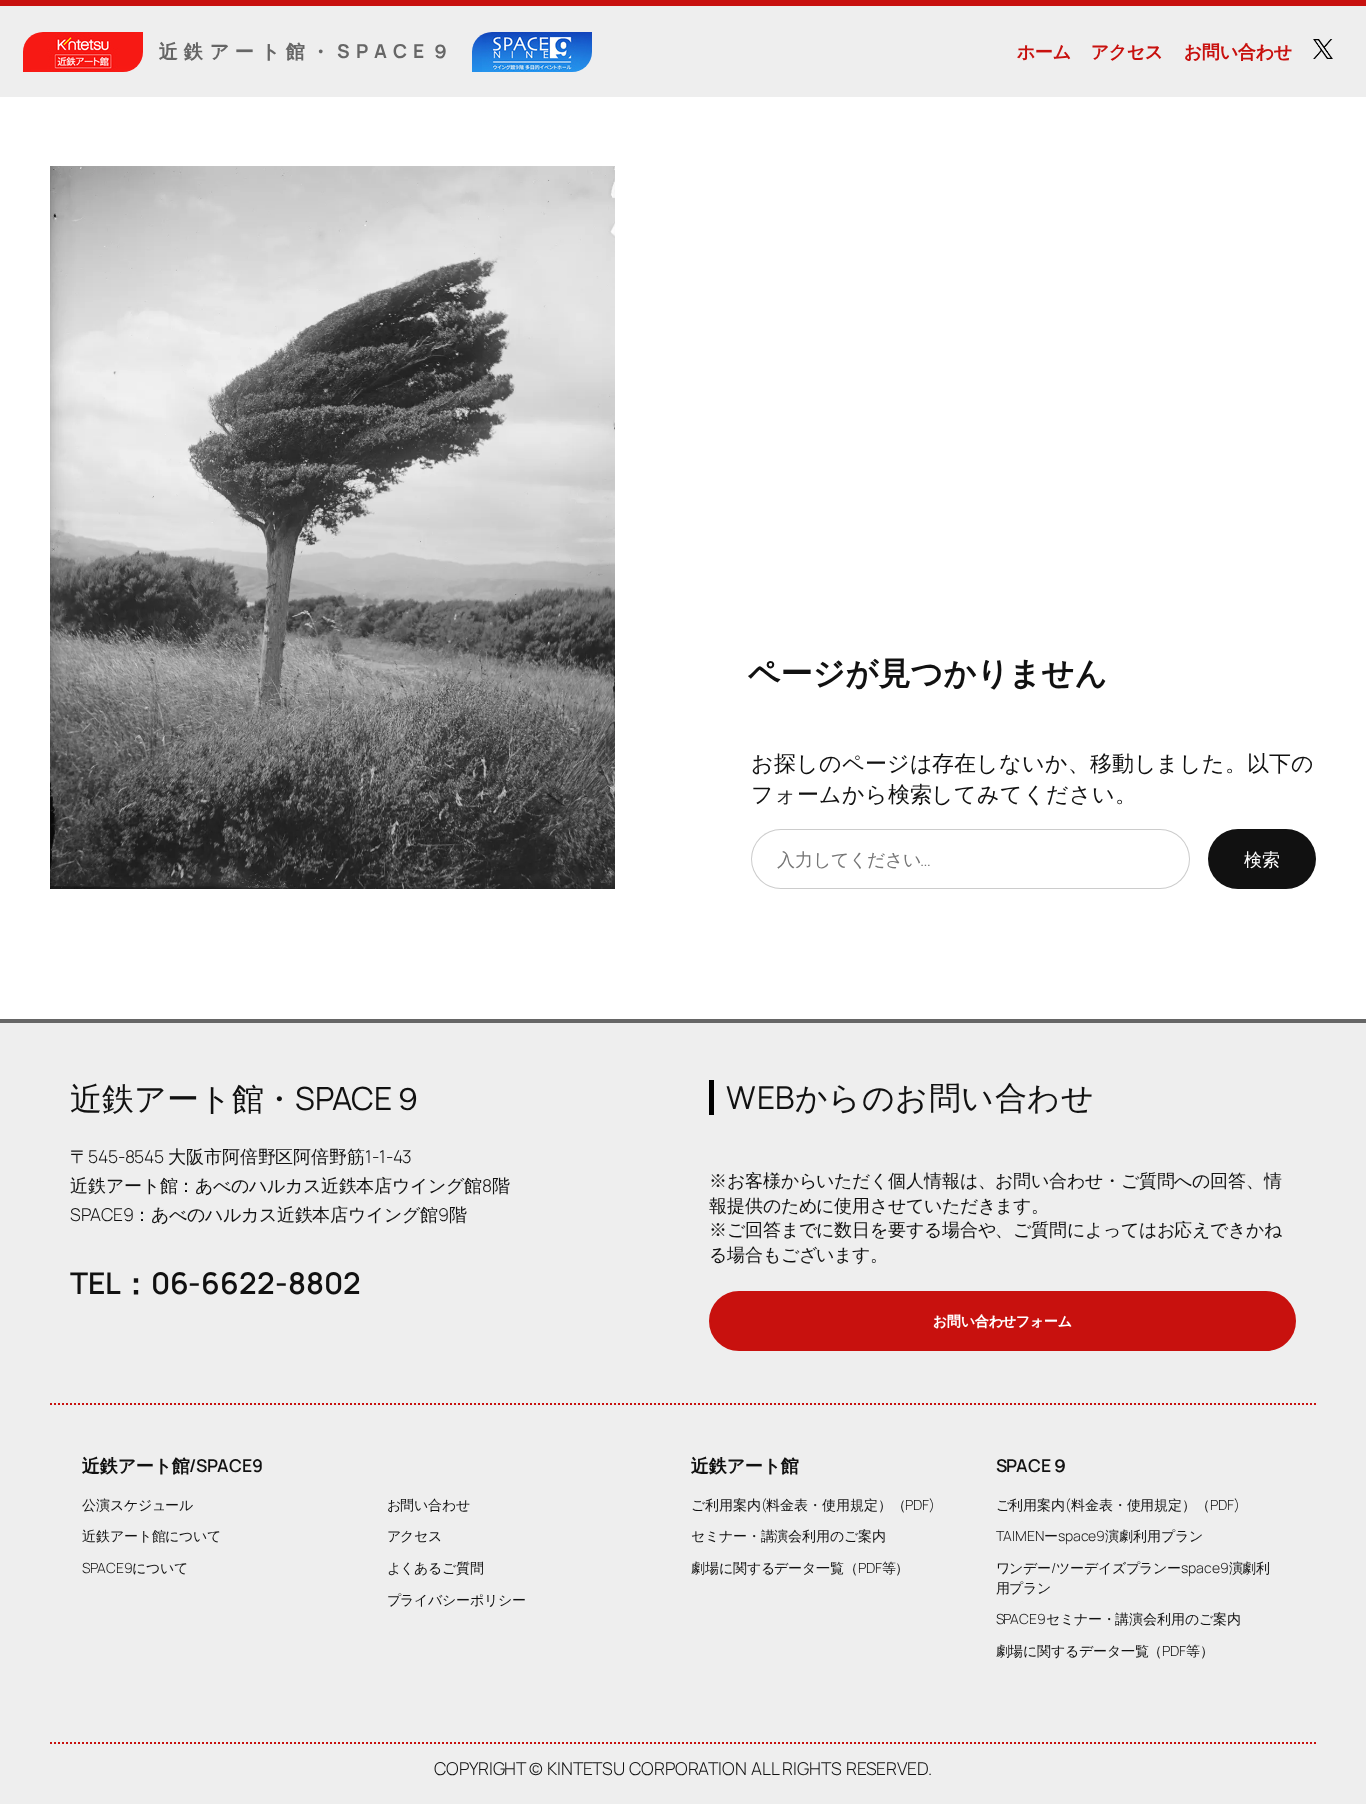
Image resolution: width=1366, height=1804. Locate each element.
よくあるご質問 (435, 1567)
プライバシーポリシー (456, 1599)
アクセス (1127, 51)
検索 (1262, 859)
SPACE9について (135, 1567)
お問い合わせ (1237, 51)
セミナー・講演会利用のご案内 (788, 1535)
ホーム (1044, 51)
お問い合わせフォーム (1002, 1320)
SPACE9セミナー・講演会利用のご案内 (1118, 1618)
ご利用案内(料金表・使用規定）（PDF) (813, 1504)
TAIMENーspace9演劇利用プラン (1099, 1535)
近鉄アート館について (151, 1535)
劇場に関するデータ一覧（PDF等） (800, 1567)
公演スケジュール (137, 1504)
